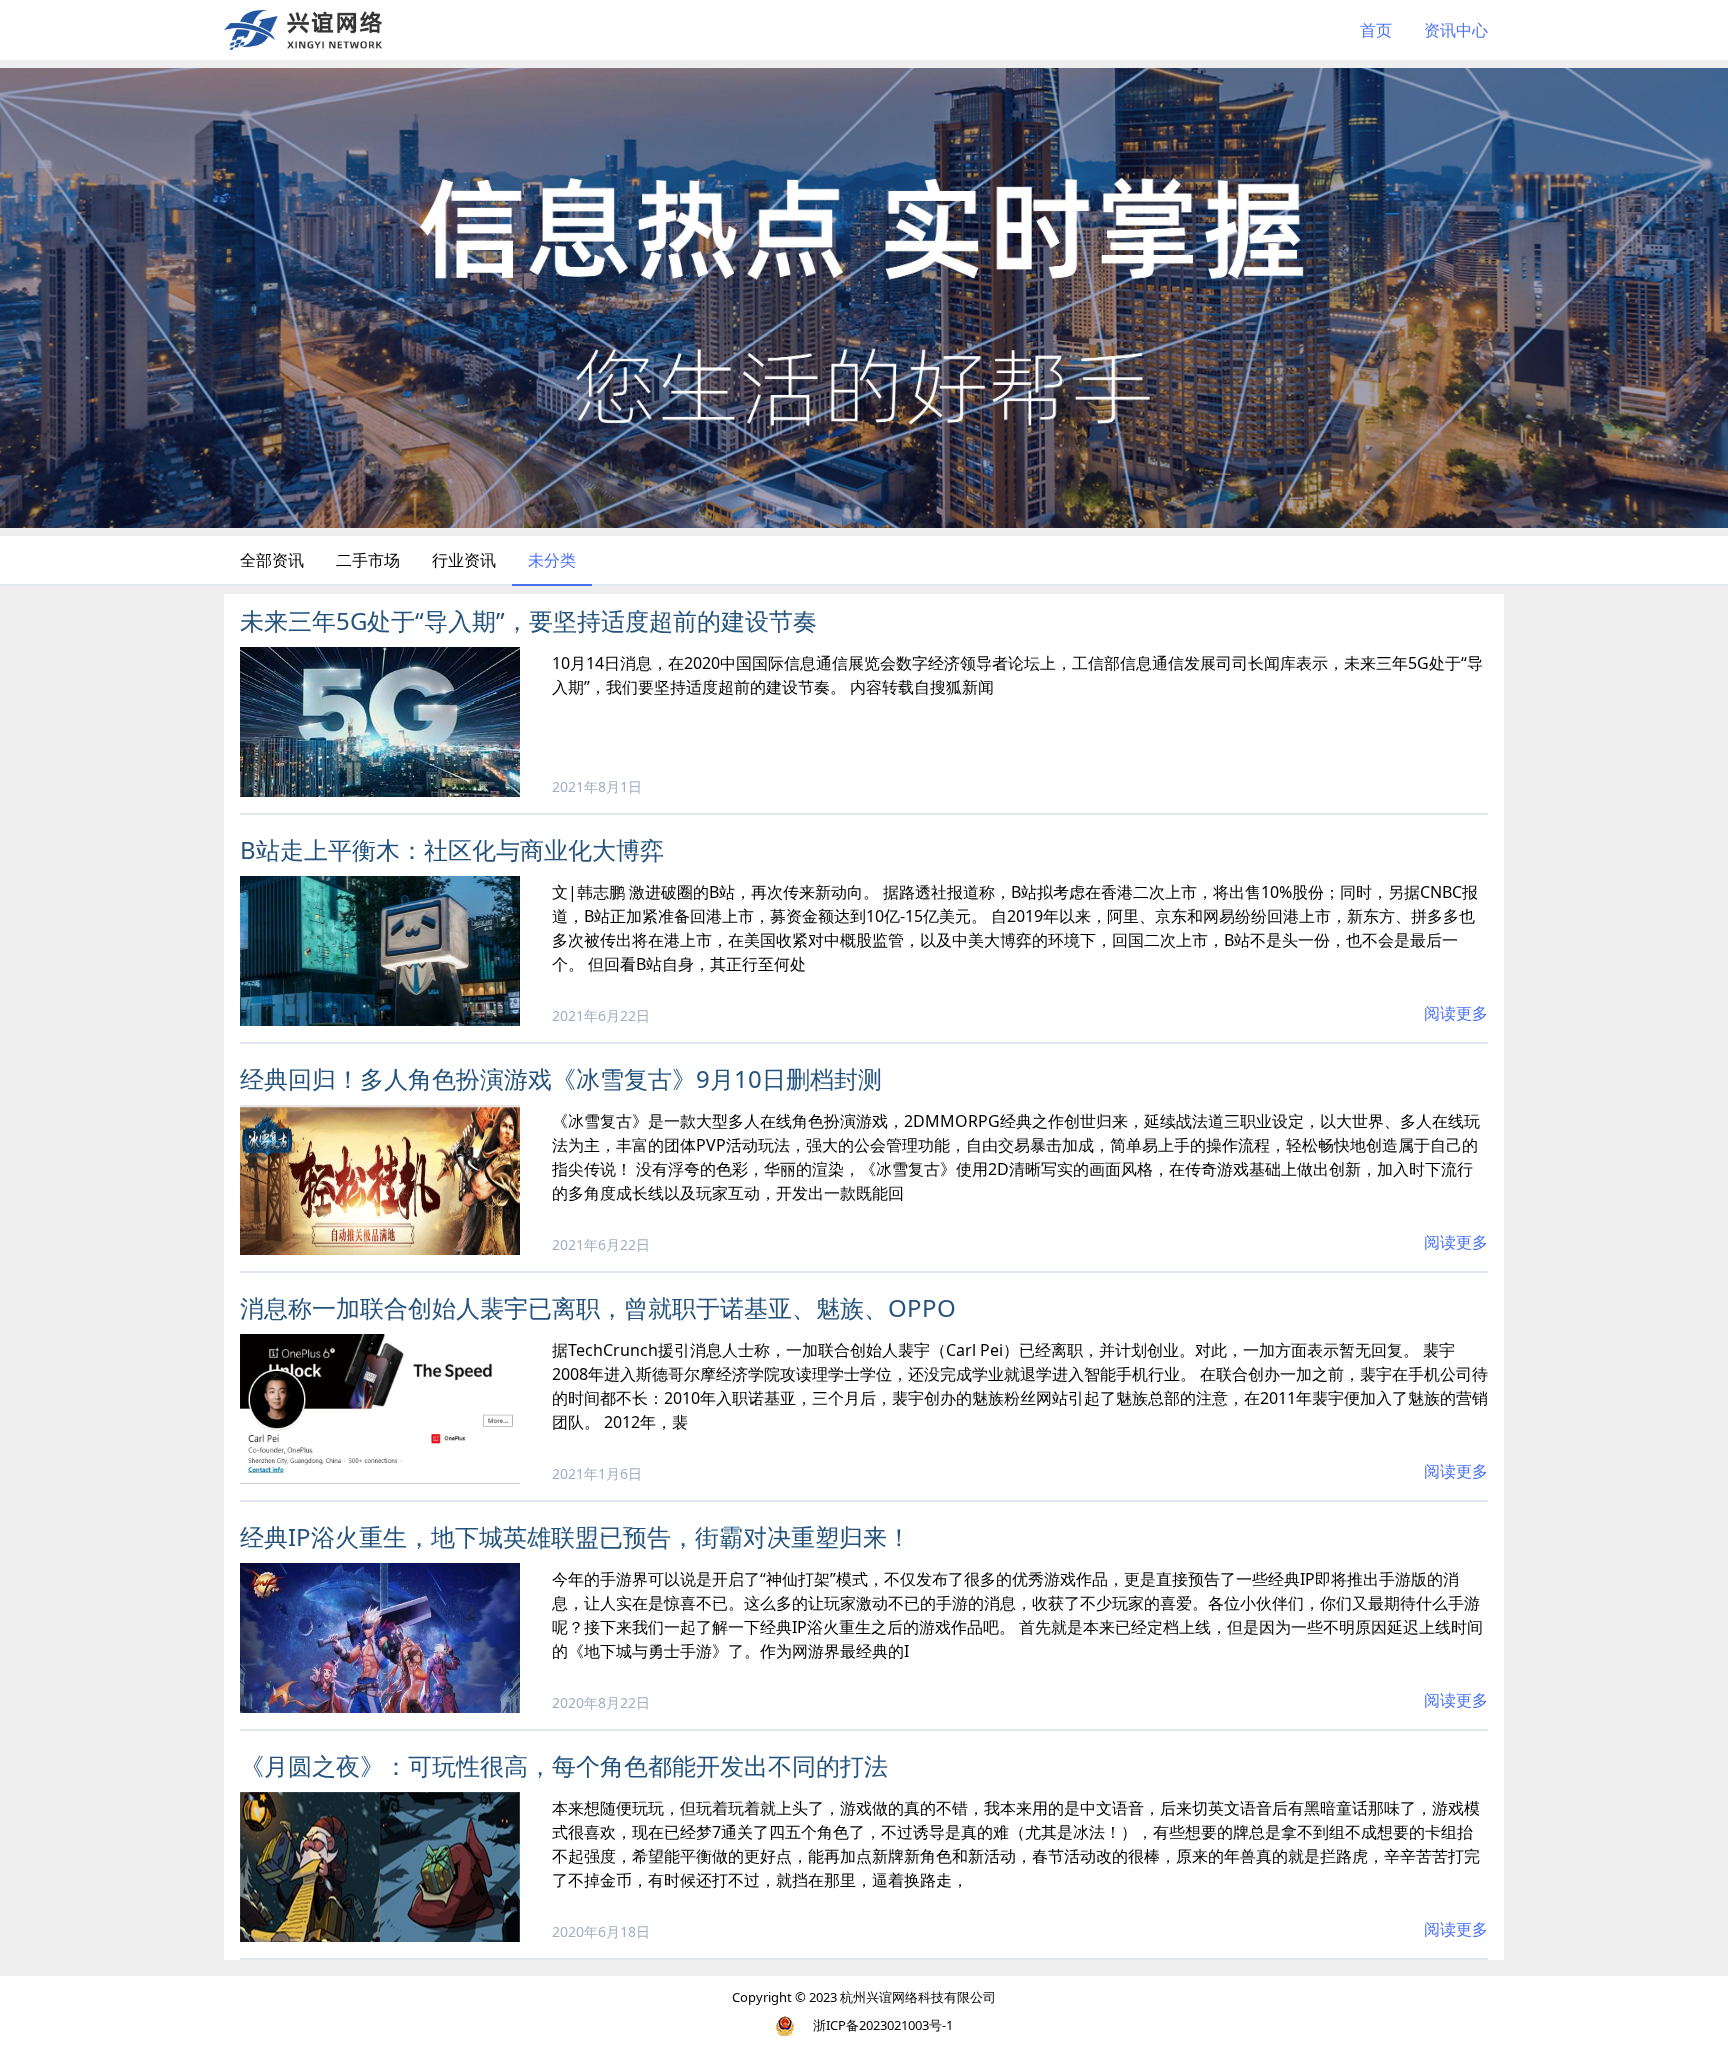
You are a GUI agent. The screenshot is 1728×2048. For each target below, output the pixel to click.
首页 (1376, 30)
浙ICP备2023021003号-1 (883, 2025)
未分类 (552, 560)
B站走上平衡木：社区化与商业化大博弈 (452, 849)
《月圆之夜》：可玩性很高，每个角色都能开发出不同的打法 (564, 1765)
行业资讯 (464, 560)
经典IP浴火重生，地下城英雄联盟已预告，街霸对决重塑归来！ (575, 1536)
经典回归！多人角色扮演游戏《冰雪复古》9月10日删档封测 (561, 1078)
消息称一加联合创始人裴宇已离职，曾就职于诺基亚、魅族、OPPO (598, 1307)
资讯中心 (1456, 30)
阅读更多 (1456, 1013)
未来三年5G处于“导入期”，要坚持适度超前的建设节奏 (528, 620)
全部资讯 (272, 560)
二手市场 (368, 560)
